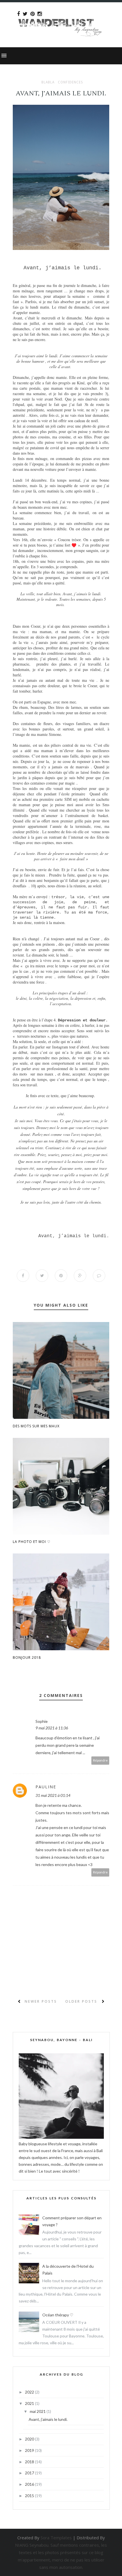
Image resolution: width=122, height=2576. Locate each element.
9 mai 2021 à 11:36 (52, 1728)
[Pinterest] (32, 14)
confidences (71, 82)
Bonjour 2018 (27, 1658)
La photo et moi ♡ (32, 1542)
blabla (48, 82)
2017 (30, 2473)
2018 (30, 2462)
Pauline (46, 1787)
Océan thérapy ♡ (58, 2315)
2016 (30, 2484)
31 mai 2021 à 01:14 (53, 1795)
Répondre (100, 1760)
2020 (30, 2439)
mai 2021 (38, 2411)
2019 (30, 2450)
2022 (30, 2392)
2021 (30, 2403)
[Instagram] (40, 14)
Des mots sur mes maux (36, 1426)
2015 (30, 2496)
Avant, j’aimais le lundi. (48, 2419)
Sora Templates (56, 2538)
